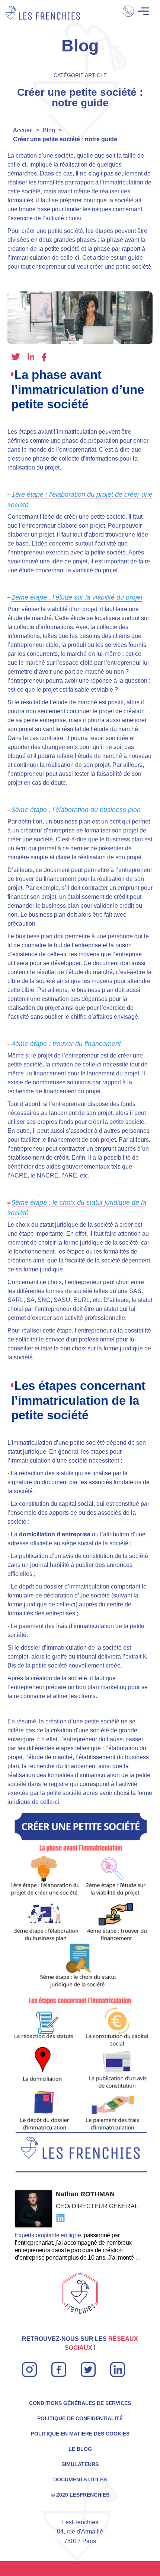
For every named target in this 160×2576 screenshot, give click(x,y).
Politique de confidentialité (80, 2418)
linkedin (31, 356)
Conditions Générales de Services (80, 2403)
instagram (29, 2366)
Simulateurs (80, 2464)
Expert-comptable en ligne (48, 2235)
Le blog (80, 2449)
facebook (44, 358)
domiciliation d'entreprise (55, 1534)
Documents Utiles (80, 2479)
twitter (16, 357)
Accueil (23, 130)
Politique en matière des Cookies (80, 2434)
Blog (49, 130)
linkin (117, 2366)
